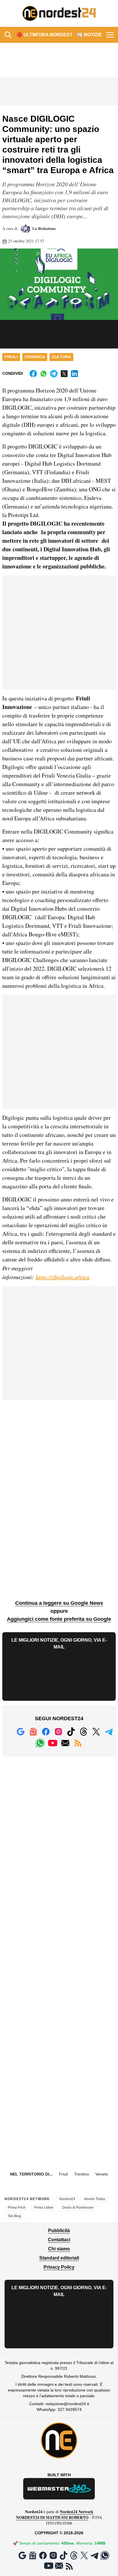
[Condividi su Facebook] (33, 374)
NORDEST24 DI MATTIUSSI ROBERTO (52, 2517)
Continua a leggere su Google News (59, 1603)
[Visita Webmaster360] (59, 2489)
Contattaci (59, 2240)
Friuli (11, 357)
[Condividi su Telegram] (54, 374)
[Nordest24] (59, 13)
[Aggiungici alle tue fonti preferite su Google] (21, 1732)
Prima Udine (44, 2208)
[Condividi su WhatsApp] (44, 374)
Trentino (82, 2174)
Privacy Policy (59, 2267)
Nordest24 (67, 2199)
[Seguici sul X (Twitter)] (96, 1732)
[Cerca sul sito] (8, 35)
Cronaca (35, 357)
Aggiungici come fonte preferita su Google (59, 1619)
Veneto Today (95, 2199)
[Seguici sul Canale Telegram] (109, 1732)
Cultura (61, 357)
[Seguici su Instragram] (58, 1732)
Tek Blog (14, 2216)
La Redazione (44, 228)
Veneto (102, 2174)
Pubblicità (59, 2231)
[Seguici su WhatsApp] (40, 1743)
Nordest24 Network (77, 2512)
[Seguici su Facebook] (46, 1732)
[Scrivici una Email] (65, 1743)
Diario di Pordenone (78, 2208)
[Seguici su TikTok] (71, 1732)
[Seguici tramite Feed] (78, 1743)
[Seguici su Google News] (33, 1732)
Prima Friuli (17, 2208)
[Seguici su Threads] (84, 1732)
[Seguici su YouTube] (53, 1743)
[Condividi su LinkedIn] (74, 374)
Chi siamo (59, 2249)
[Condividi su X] (64, 374)
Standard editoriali (59, 2258)
